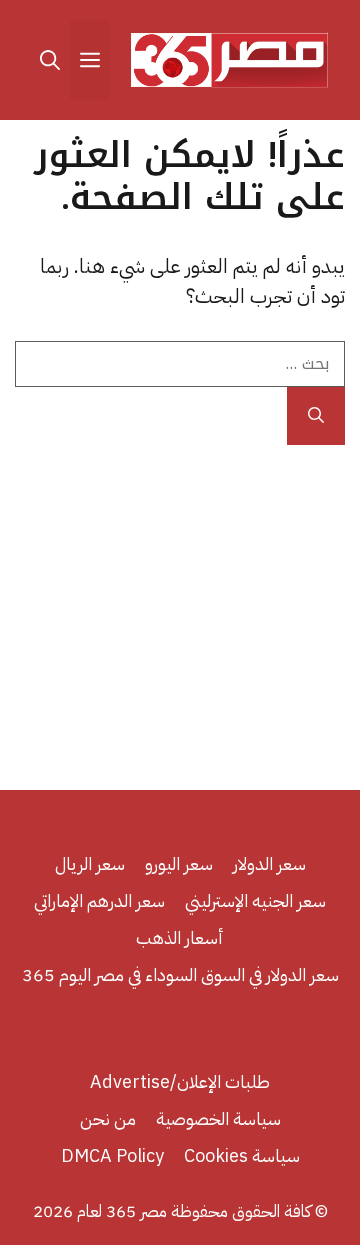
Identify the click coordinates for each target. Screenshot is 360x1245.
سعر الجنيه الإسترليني (255, 900)
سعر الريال (90, 863)
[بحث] (316, 416)
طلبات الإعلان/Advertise (180, 1081)
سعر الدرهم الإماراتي (99, 900)
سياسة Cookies (242, 1155)
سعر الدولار (269, 863)
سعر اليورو (179, 863)
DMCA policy (112, 1155)
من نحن (108, 1118)
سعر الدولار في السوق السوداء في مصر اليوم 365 (180, 974)
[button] (50, 60)
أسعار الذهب (180, 937)
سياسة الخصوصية (218, 1118)
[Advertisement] (180, 610)
